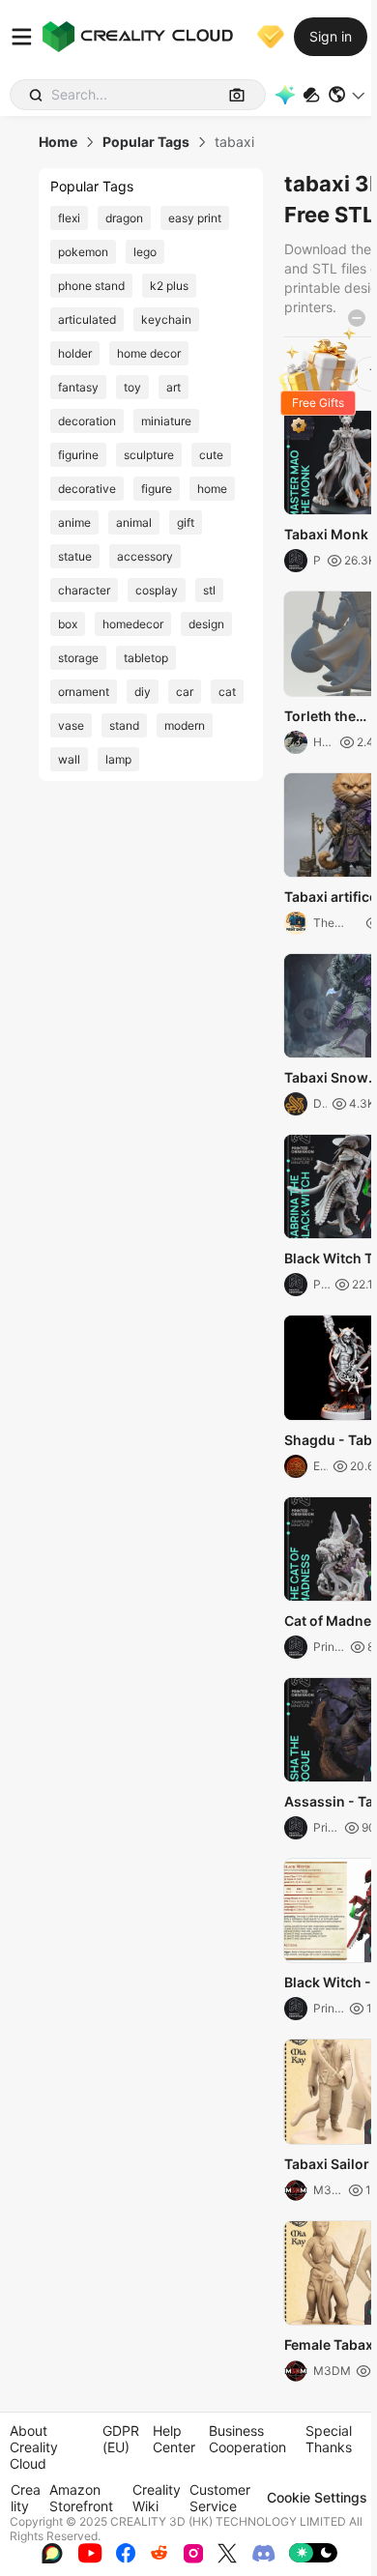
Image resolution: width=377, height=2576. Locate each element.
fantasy (78, 387)
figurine (78, 455)
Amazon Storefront (81, 2498)
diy (143, 692)
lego (145, 252)
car (185, 692)
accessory (145, 556)
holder (75, 353)
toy (132, 387)
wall (69, 759)
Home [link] (58, 142)
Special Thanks (329, 2439)
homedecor (133, 624)
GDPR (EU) (121, 2439)
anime (74, 522)
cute (211, 455)
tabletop (146, 658)
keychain (166, 319)
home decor (149, 353)
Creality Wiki (157, 2498)
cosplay (157, 590)
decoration (87, 421)
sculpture (149, 455)
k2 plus (169, 286)
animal (134, 522)
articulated (87, 319)
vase (71, 725)
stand (124, 725)
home (212, 489)
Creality (26, 2498)
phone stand (91, 286)
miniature (166, 421)
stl (209, 590)
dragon (124, 218)
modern (185, 725)
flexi (69, 218)
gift (186, 522)
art (174, 387)
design (206, 624)
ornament (84, 692)
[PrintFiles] (311, 95)
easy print (195, 218)
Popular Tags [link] (146, 142)
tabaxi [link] (234, 142)
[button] (348, 95)
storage (78, 658)
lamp (118, 759)
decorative (87, 489)
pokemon (83, 252)
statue (75, 556)
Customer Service (220, 2498)
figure (157, 489)
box (68, 624)
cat (227, 692)
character (84, 590)
